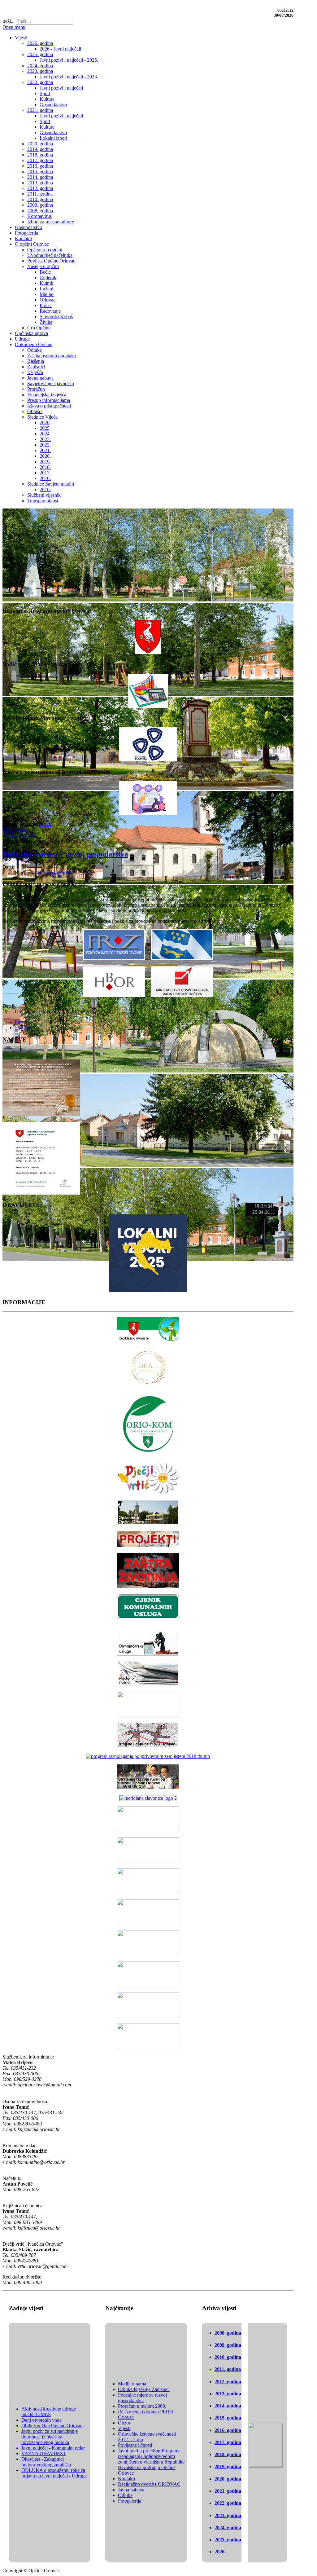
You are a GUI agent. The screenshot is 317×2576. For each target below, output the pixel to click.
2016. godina (228, 2430)
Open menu (14, 27)
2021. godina (228, 2491)
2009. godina (228, 2345)
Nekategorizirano (19, 835)
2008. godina (228, 2333)
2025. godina (228, 2540)
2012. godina (228, 2382)
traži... (9, 21)
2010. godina (228, 2357)
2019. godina (228, 2466)
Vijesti (45, 824)
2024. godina (228, 2528)
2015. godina (228, 2418)
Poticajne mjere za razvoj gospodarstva (65, 854)
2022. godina (228, 2503)
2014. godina (228, 2406)
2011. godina (228, 2369)
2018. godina (15, 830)
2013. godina (228, 2394)
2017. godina (228, 2442)
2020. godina (228, 2479)
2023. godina (228, 2515)
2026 (219, 2552)
